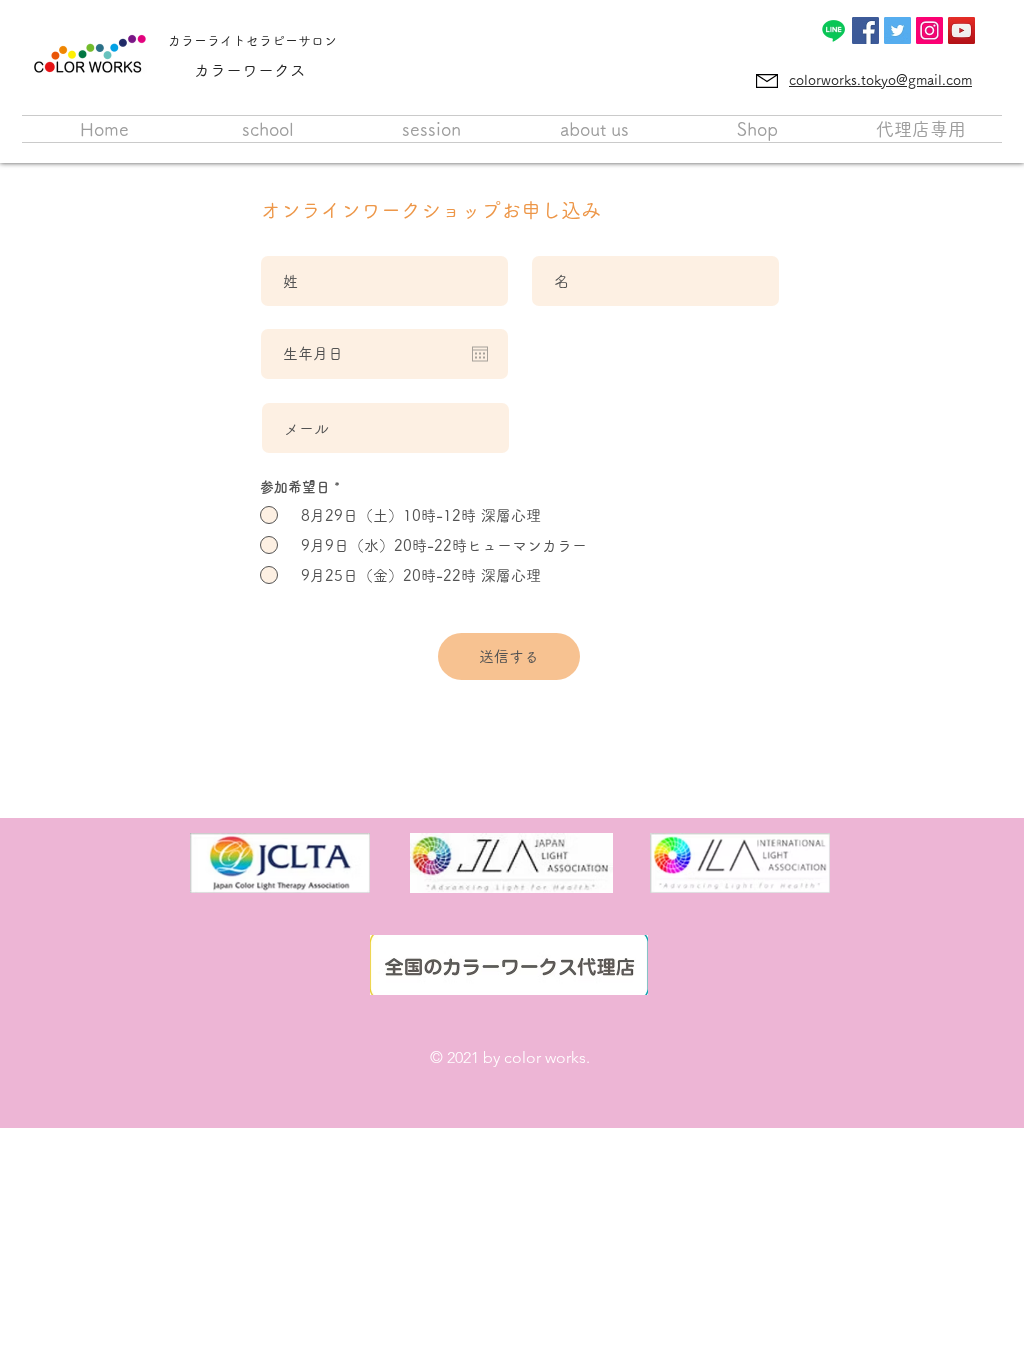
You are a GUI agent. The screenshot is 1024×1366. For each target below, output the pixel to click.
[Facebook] (865, 30)
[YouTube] (961, 30)
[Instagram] (929, 30)
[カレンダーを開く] (480, 354)
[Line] (833, 30)
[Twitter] (897, 30)
